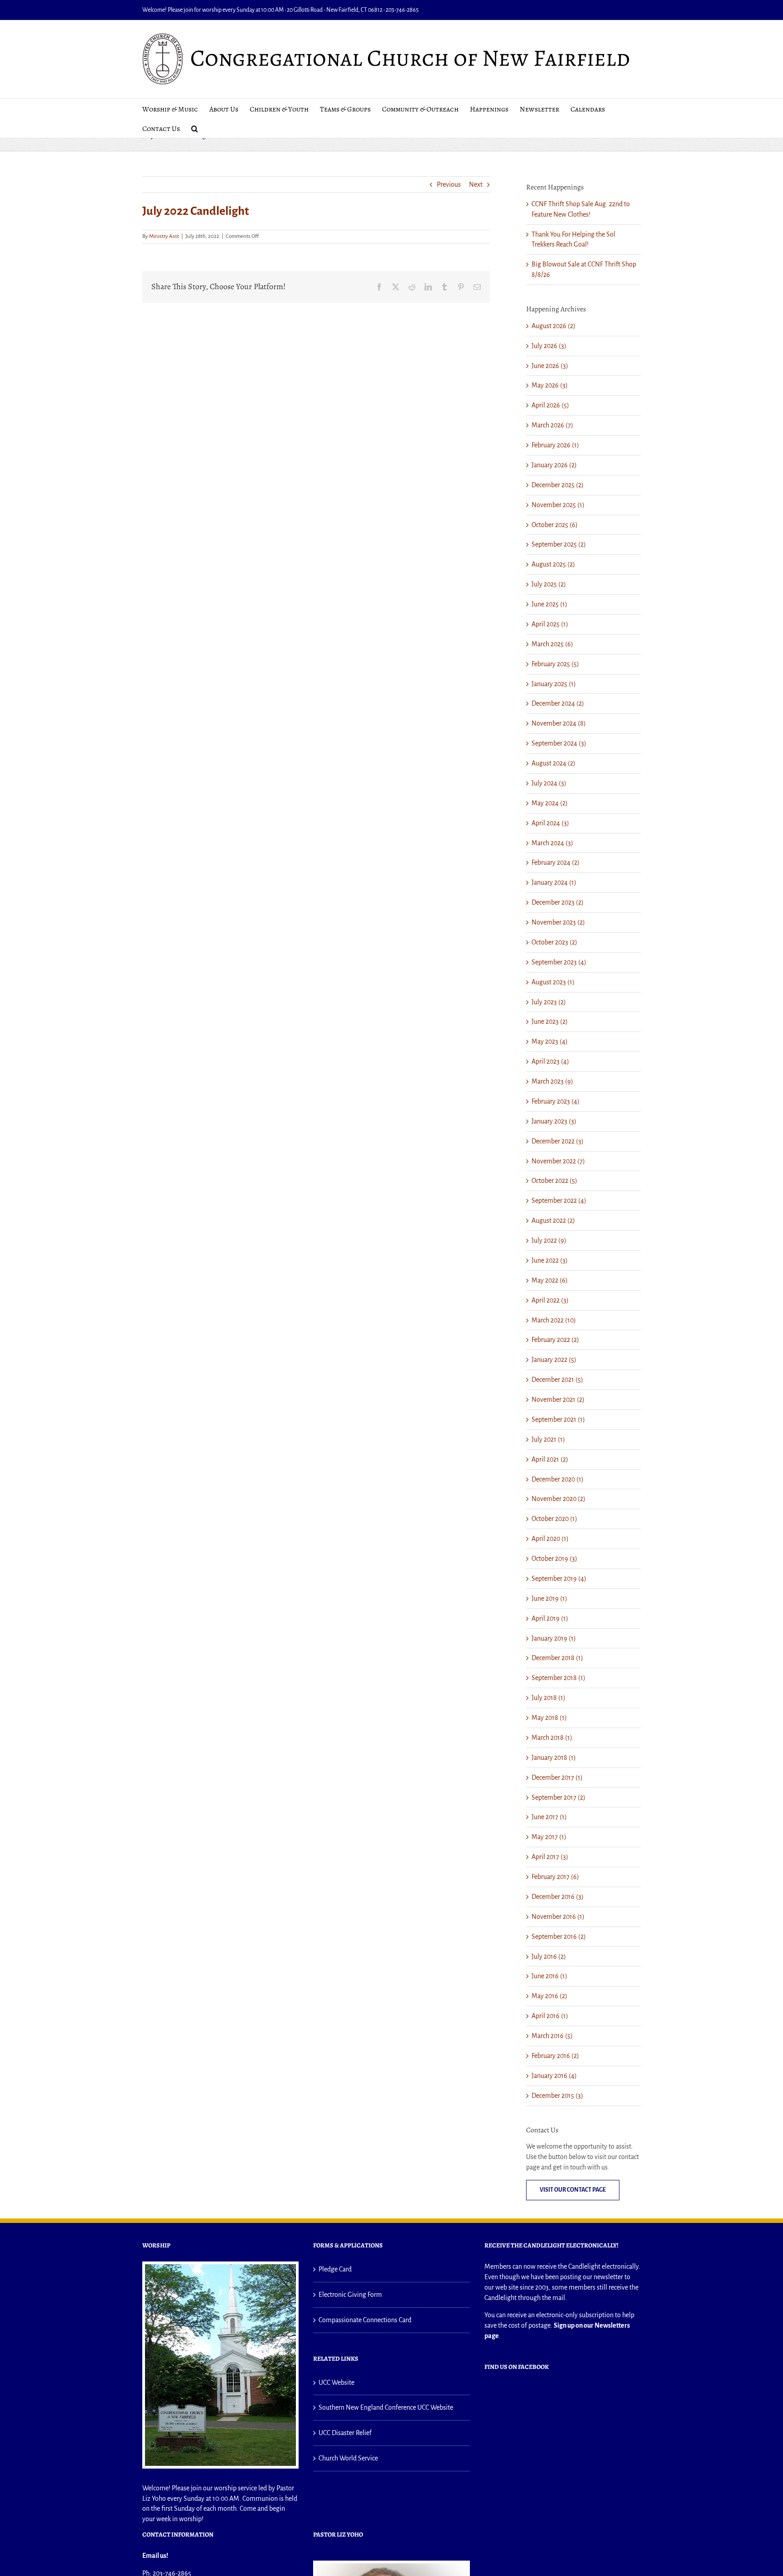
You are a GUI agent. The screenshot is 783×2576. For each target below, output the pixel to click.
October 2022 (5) (554, 1181)
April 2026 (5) (550, 405)
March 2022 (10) (554, 1320)
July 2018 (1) (549, 1698)
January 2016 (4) (554, 2076)
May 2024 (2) (550, 803)
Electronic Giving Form (350, 2295)
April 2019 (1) (550, 1618)
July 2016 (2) (549, 1956)
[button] (195, 128)
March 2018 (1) (552, 1738)
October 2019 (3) (554, 1559)
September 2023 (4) (559, 962)
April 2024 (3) (550, 823)
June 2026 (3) (550, 366)
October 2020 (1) (554, 1519)
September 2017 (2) (558, 1797)
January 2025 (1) (554, 684)
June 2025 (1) (549, 604)
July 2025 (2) (549, 584)
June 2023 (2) (550, 1022)
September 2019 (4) (559, 1579)
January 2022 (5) (554, 1360)
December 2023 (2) (558, 902)
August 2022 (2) (553, 1220)
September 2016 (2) (559, 1937)
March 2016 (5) (552, 2036)
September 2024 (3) (559, 743)
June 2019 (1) (549, 1598)
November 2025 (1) (558, 505)
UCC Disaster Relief (345, 2433)
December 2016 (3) (558, 1897)
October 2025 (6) (555, 525)
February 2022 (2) (555, 1340)
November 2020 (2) (558, 1499)
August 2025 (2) (553, 564)
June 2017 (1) (549, 1817)
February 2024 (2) (556, 862)
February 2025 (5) (555, 664)
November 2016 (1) (558, 1917)
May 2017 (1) (549, 1837)
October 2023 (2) (554, 942)
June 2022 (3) (550, 1260)
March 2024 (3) (552, 843)
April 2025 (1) (550, 624)
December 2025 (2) (558, 485)
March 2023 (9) (552, 1081)
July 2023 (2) (549, 1002)
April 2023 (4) (550, 1061)
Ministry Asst (164, 236)
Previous (449, 184)
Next (476, 184)
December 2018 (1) (557, 1658)
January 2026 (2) (554, 465)
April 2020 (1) (550, 1539)
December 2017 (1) (557, 1777)
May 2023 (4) (550, 1041)
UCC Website (336, 2382)
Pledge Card (335, 2269)
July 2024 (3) (549, 783)
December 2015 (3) (557, 2096)
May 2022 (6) (550, 1280)
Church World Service (348, 2458)
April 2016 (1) (550, 2016)
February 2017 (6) (555, 1877)
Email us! (155, 2556)
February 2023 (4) (556, 1101)
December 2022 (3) (558, 1141)
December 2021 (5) (557, 1380)
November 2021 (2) (558, 1399)
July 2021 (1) (548, 1439)
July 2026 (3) (549, 346)
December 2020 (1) (558, 1479)
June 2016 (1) (549, 1976)
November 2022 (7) (558, 1161)
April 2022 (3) (550, 1300)
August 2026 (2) (553, 326)
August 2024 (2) (553, 763)
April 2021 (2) (550, 1459)
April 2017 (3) (550, 1857)
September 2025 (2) (559, 544)
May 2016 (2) (549, 1996)
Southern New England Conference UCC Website (386, 2407)
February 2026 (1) (555, 445)
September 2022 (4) (559, 1201)
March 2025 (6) (552, 644)
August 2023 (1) (553, 982)
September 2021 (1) (558, 1419)
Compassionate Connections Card (365, 2320)
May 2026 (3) (550, 385)
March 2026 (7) (552, 425)
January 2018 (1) (554, 1758)
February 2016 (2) (555, 2056)
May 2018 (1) (549, 1718)
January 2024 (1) (554, 882)
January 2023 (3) (554, 1121)
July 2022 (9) (549, 1240)
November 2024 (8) (559, 723)
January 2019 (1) (554, 1638)
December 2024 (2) (558, 703)
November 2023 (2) (558, 922)
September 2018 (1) (558, 1678)
